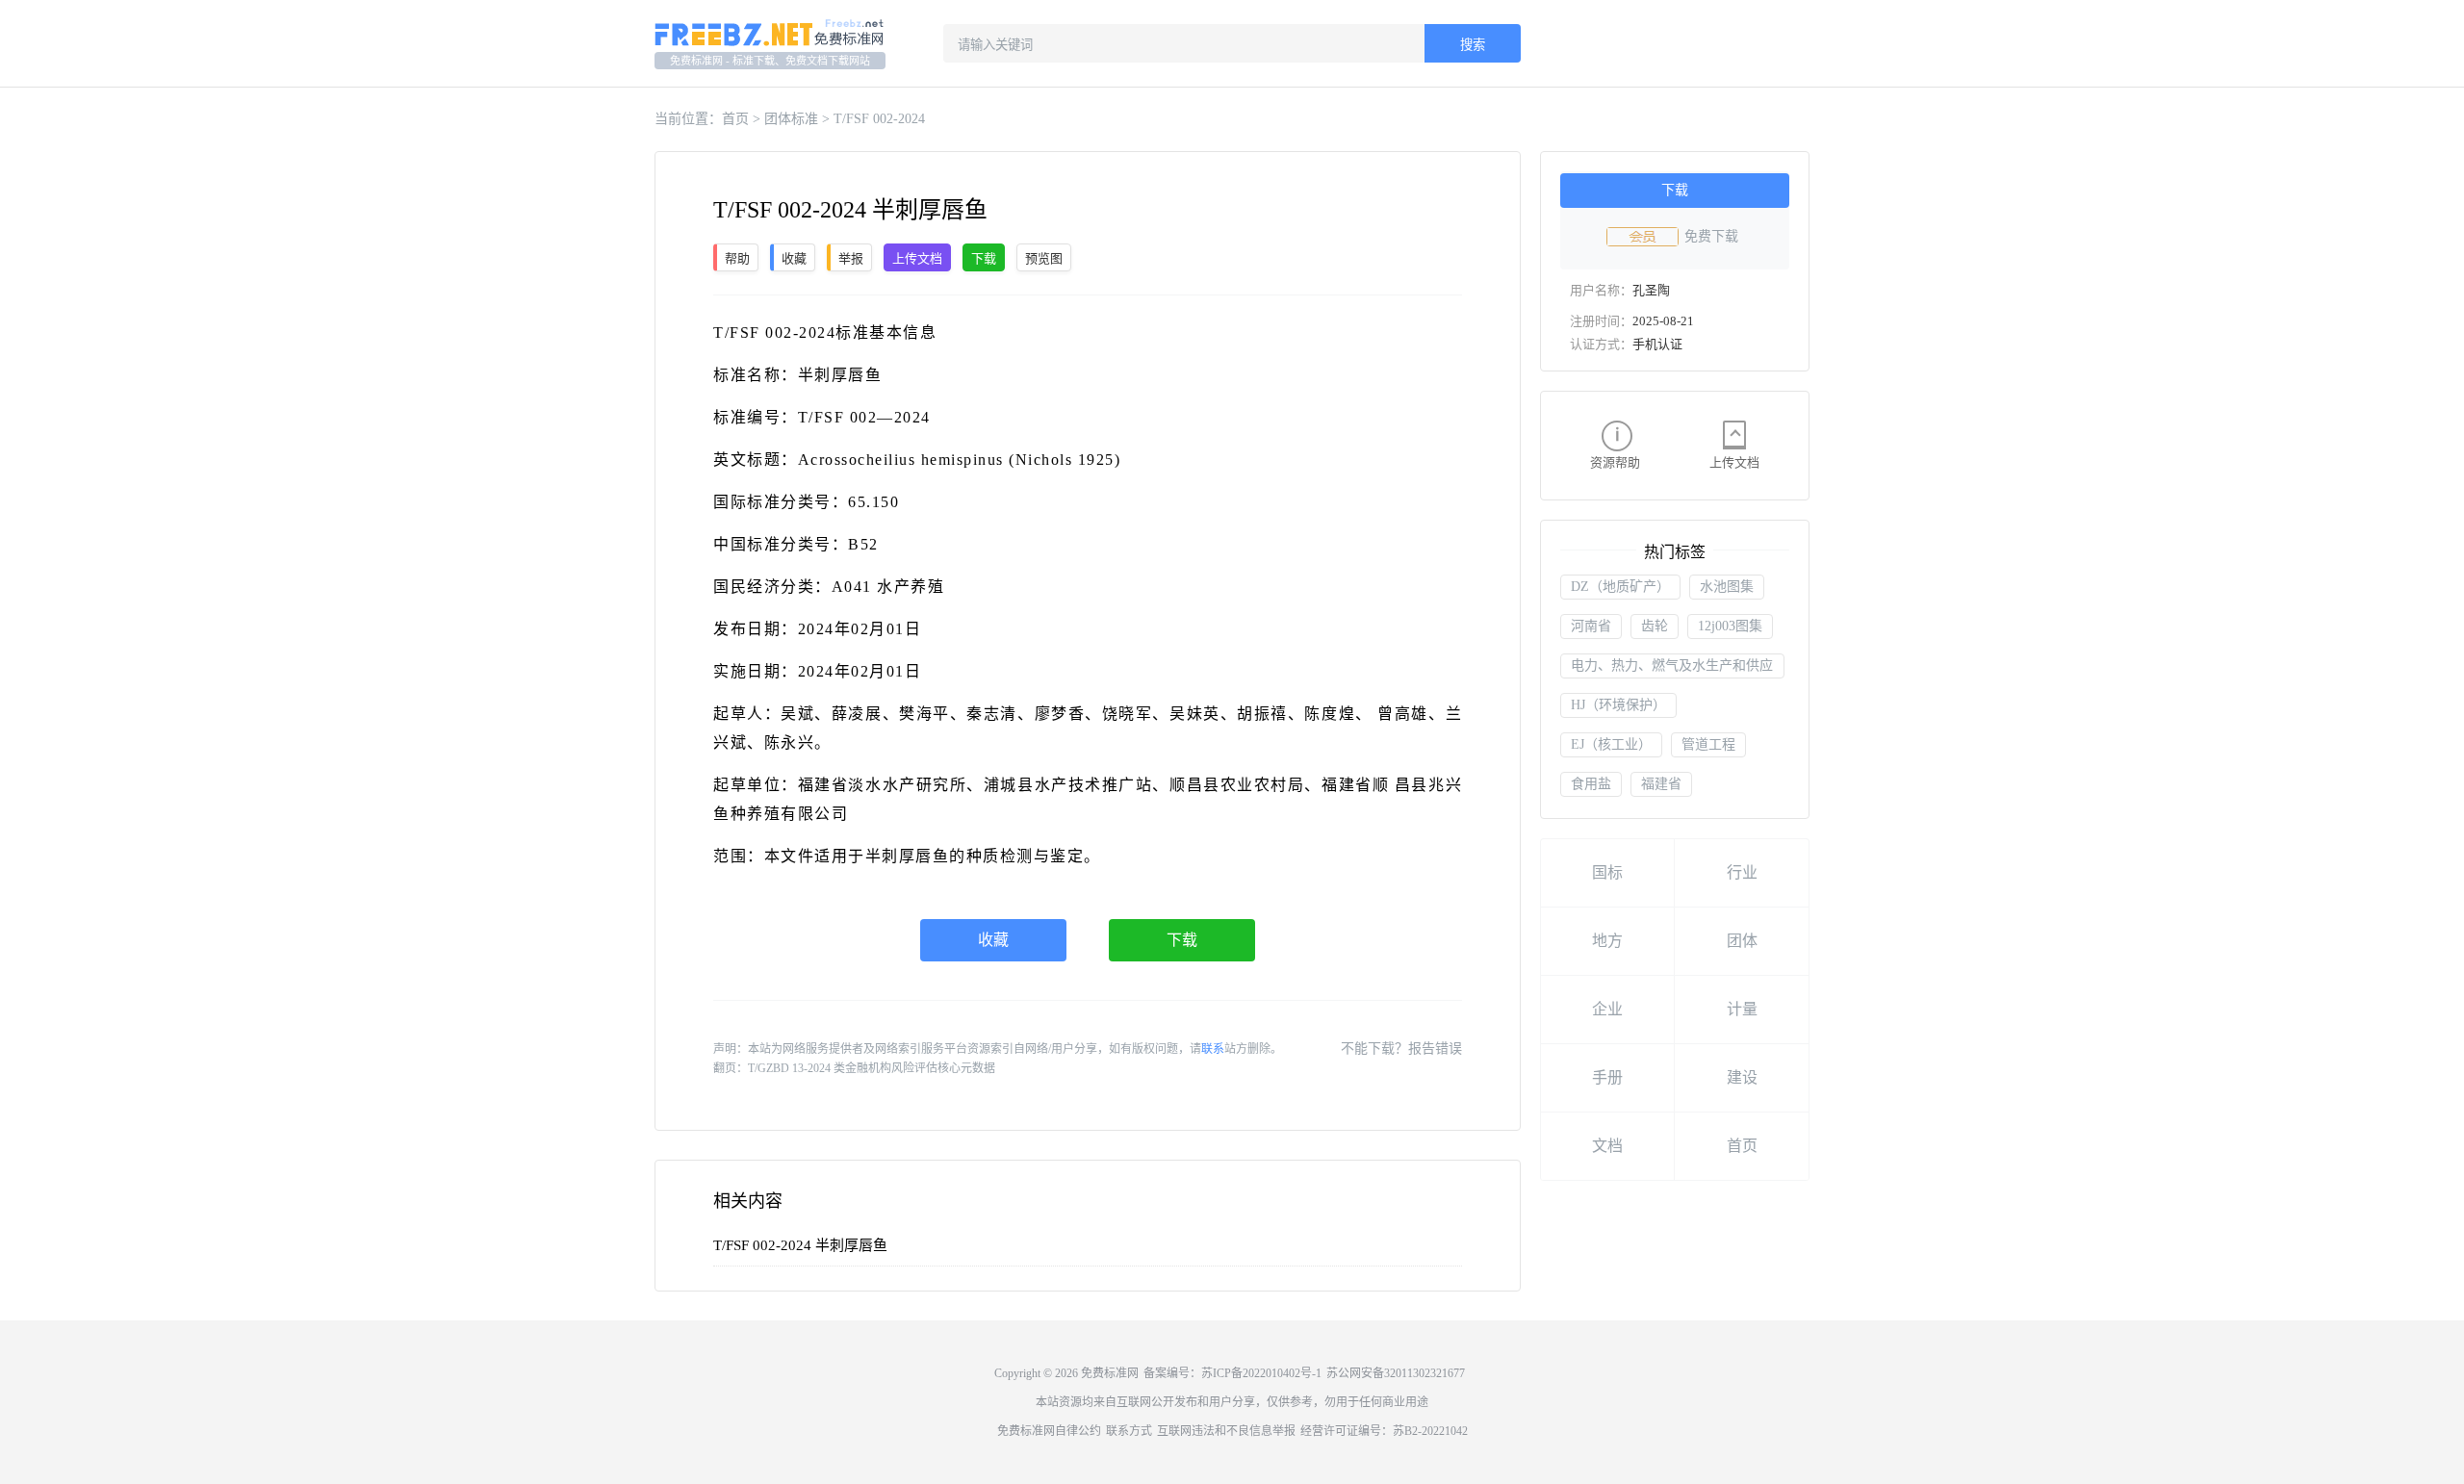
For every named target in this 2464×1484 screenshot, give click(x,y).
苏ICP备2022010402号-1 (1261, 1373)
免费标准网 (1110, 1373)
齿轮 (1655, 626)
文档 (1607, 1146)
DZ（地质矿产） (1620, 587)
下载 (1182, 940)
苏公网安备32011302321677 (1396, 1373)
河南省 (1591, 626)
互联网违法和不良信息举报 (1226, 1431)
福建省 (1661, 784)
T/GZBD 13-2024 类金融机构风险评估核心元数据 (872, 1068)
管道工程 (1708, 744)
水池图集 (1727, 587)
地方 (1607, 941)
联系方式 (1129, 1431)
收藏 (993, 940)
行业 (1742, 872)
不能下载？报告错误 (1401, 1049)
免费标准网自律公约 (1049, 1431)
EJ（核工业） (1611, 744)
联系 (1213, 1049)
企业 (1607, 1009)
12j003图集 (1730, 626)
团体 (1742, 941)
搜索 (1473, 45)
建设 (1742, 1077)
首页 (735, 119)
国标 (1607, 872)
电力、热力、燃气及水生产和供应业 (1672, 668)
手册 (1607, 1077)
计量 (1742, 1009)
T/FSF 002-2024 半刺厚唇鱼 (800, 1245)
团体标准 (791, 119)
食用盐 (1591, 784)
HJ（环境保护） (1618, 705)
